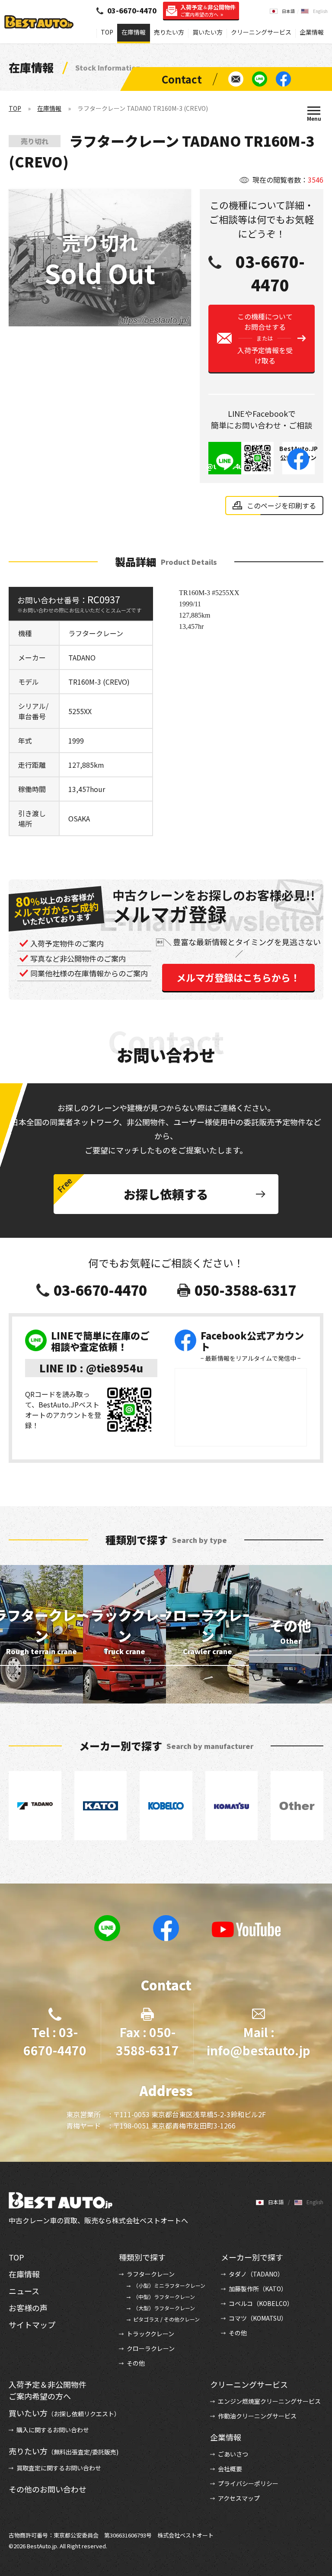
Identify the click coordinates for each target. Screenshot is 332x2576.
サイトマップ (32, 2325)
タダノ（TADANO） (256, 2274)
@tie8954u (225, 466)
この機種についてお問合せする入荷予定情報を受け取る (265, 338)
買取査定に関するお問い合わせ (59, 2468)
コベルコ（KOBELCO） (261, 2303)
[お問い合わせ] (236, 79)
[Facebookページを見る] (283, 79)
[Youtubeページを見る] (246, 1929)
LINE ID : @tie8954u (91, 1368)
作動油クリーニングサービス (257, 2416)
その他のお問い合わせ (48, 2489)
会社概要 (230, 2469)
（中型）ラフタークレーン (164, 2297)
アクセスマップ (239, 2498)
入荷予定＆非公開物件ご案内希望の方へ (48, 2390)
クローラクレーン (151, 2348)
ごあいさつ (233, 2454)
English (320, 11)
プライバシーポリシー (248, 2483)
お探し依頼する (166, 1194)
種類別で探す (142, 2257)
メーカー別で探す (252, 2257)
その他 (136, 2363)
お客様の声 (28, 2308)
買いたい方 (207, 32)
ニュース (24, 2291)
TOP (107, 32)
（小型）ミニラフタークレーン (169, 2285)
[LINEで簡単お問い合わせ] (260, 79)
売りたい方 (169, 32)
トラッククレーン (150, 2334)
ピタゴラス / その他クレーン (166, 2319)
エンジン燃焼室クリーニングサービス (269, 2401)
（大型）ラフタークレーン (164, 2308)
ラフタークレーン (151, 2274)
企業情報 (312, 32)
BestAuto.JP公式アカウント (298, 457)
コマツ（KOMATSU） (258, 2318)
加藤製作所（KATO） (258, 2289)
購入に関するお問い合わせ (53, 2430)
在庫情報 (134, 32)
